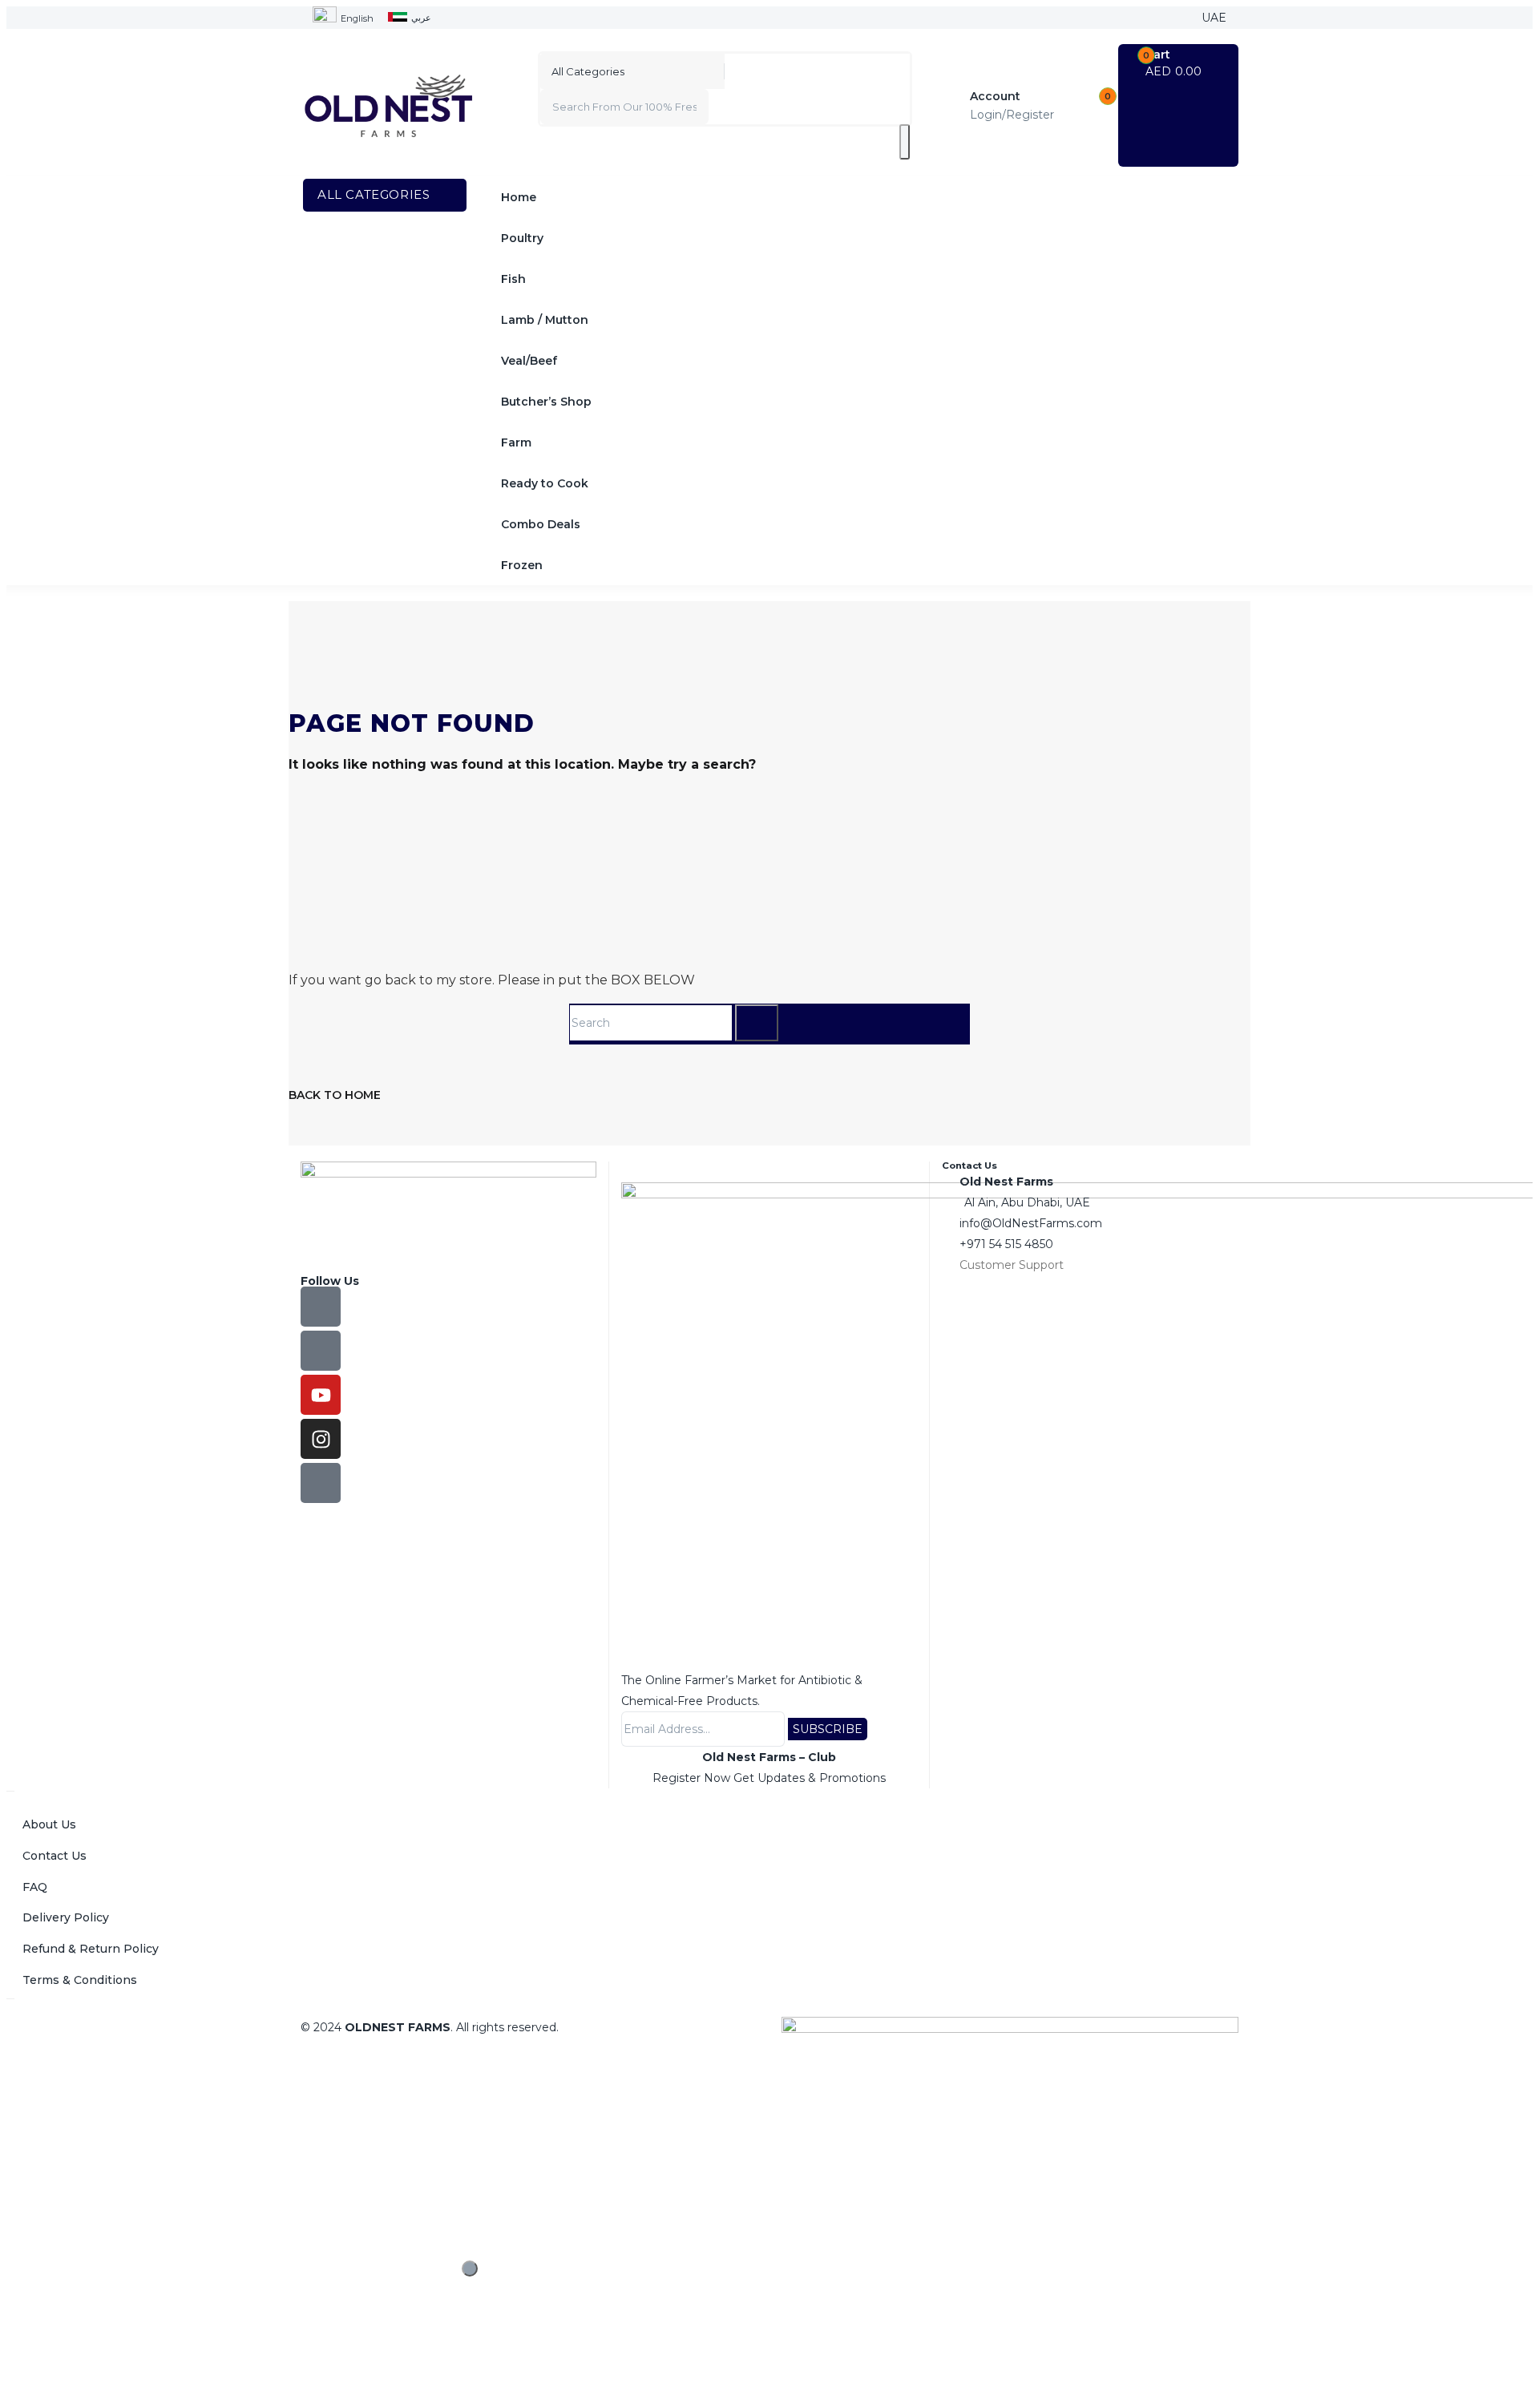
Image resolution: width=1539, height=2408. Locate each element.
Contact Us (55, 1856)
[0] (1086, 106)
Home (519, 197)
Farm (516, 442)
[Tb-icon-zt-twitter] (321, 1351)
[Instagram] (321, 1439)
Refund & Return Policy (91, 1949)
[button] (1179, 63)
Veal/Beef (529, 361)
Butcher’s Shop (546, 402)
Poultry (522, 238)
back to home (335, 1095)
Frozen (522, 565)
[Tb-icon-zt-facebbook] (321, 1307)
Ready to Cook (545, 483)
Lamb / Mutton (545, 320)
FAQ (35, 1887)
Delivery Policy (66, 1917)
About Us (49, 1824)
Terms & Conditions (80, 1980)
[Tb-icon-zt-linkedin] (321, 1483)
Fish (513, 279)
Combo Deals (541, 524)
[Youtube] (321, 1395)
